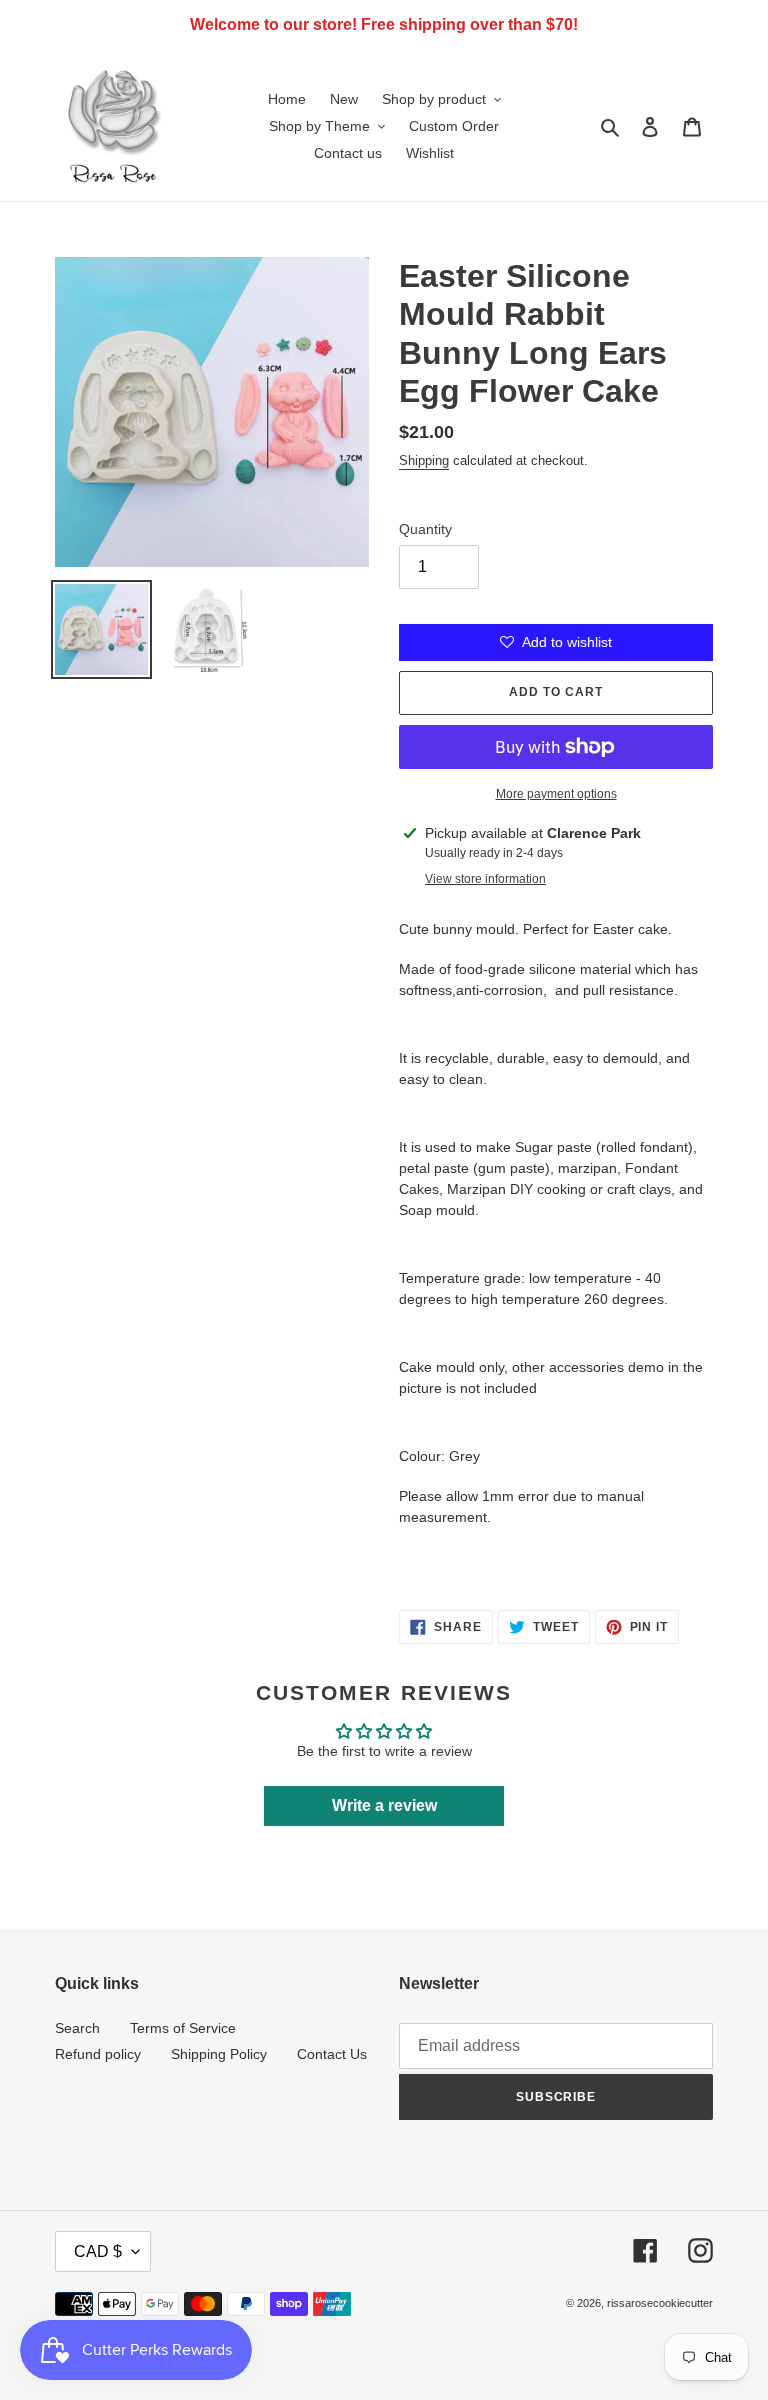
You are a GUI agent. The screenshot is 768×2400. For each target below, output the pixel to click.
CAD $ (98, 2251)
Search (77, 2028)
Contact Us (332, 2054)
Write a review (384, 1805)
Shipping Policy (219, 2054)
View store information (485, 879)
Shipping (424, 460)
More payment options (556, 794)
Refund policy (98, 2054)
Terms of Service (183, 2028)
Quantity (425, 529)
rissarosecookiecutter (660, 2303)
